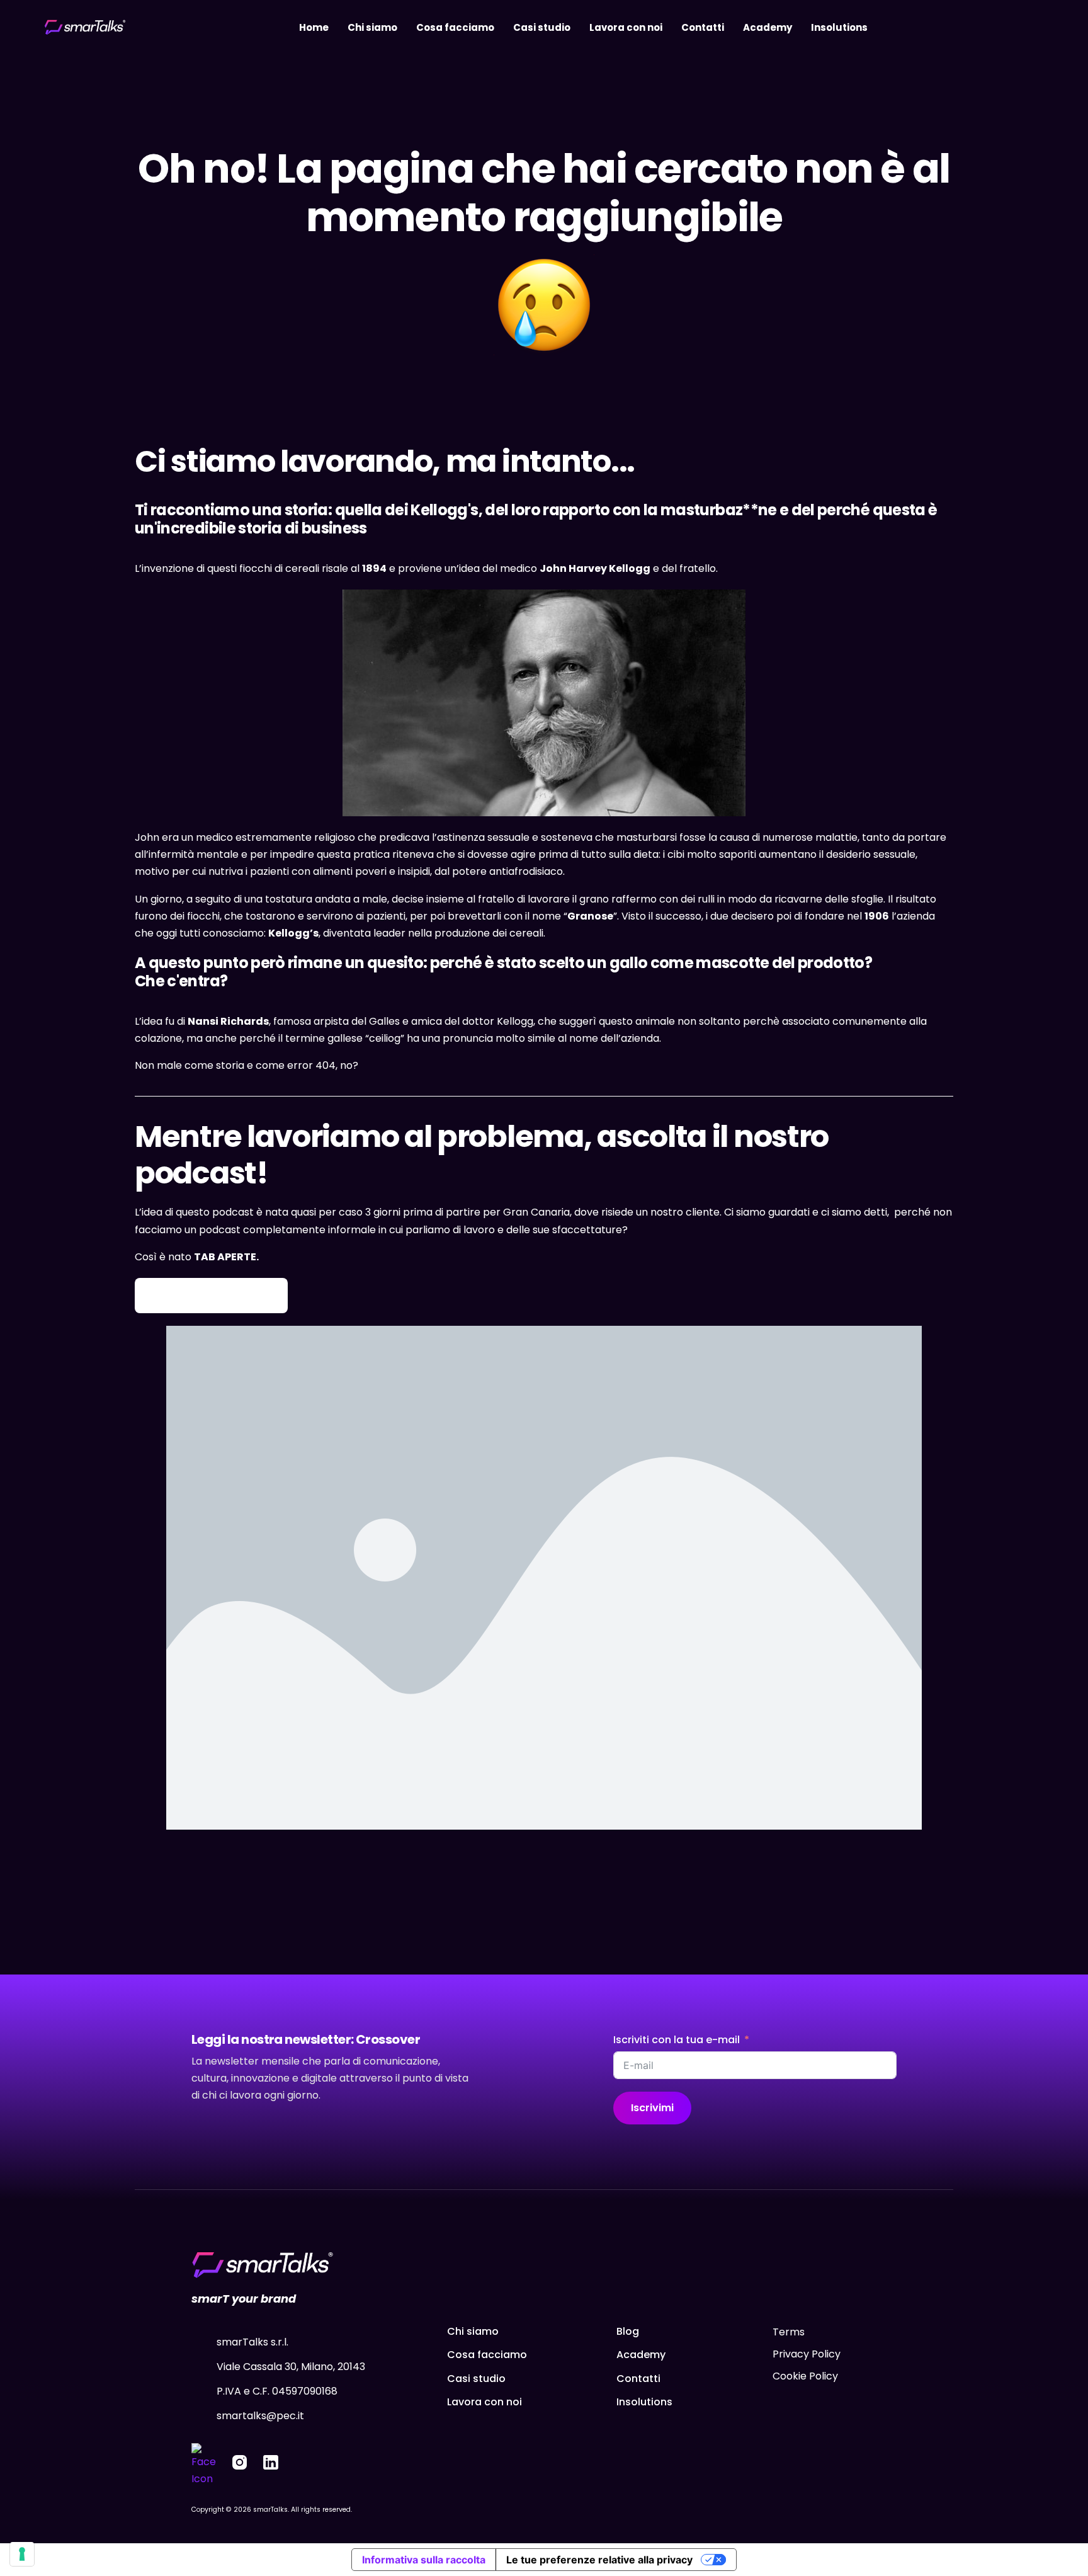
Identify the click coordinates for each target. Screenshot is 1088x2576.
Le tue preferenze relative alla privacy (599, 2560)
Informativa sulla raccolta (424, 2560)
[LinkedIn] (270, 2465)
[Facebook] (204, 2465)
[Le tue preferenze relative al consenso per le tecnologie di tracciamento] (22, 2554)
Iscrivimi (652, 2108)
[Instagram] (240, 2465)
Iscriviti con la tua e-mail (677, 2040)
